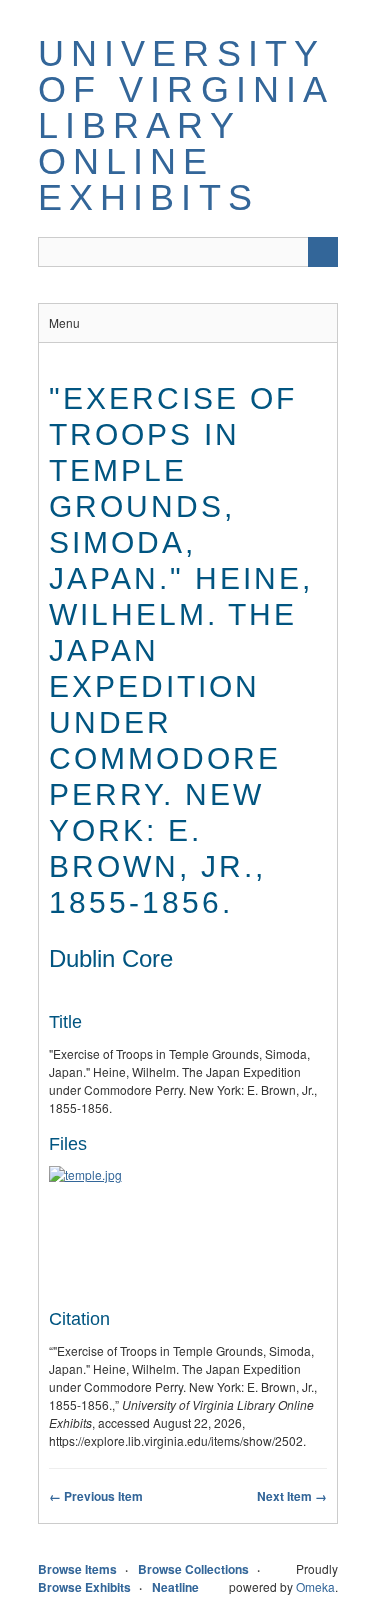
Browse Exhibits (84, 1587)
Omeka (315, 1586)
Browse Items (77, 1569)
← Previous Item (96, 1496)
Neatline (175, 1587)
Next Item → (292, 1496)
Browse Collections (193, 1569)
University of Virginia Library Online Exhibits (185, 125)
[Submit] (323, 252)
